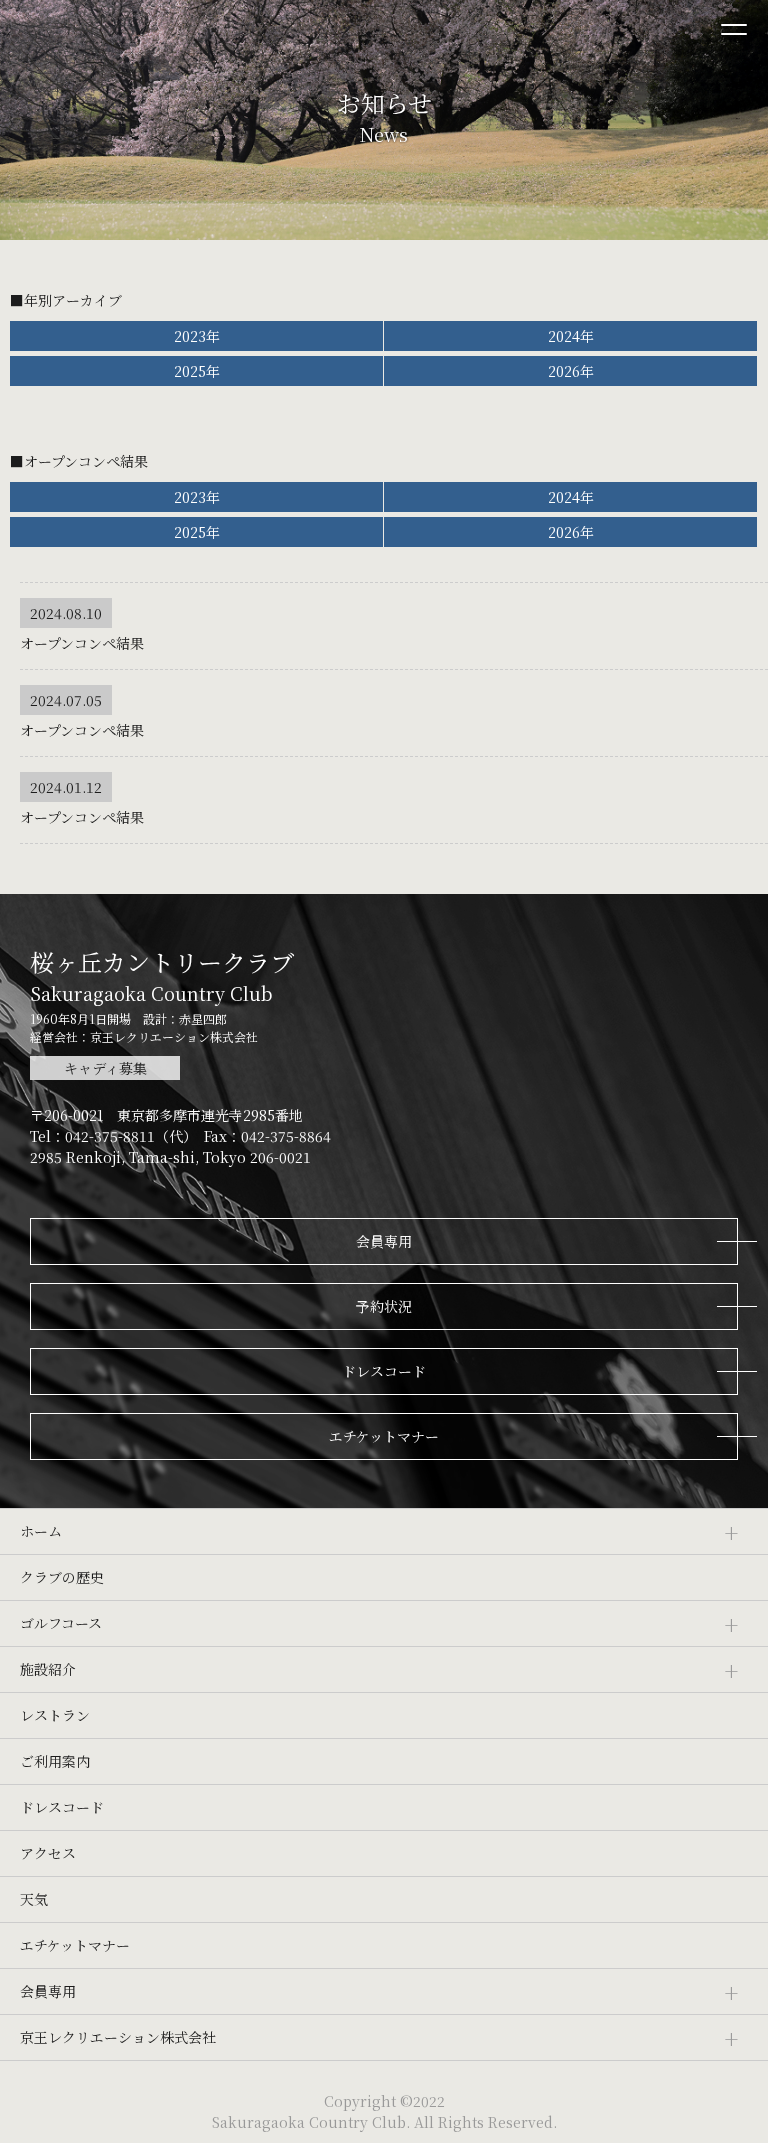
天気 (34, 1899)
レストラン (55, 1715)
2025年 (197, 371)
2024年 (571, 336)
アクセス (48, 1853)
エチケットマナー (75, 1945)
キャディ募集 (105, 1068)
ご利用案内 (55, 1761)
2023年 (197, 336)
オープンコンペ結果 (82, 643)
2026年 (571, 371)
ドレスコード (62, 1807)
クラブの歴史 (62, 1577)
